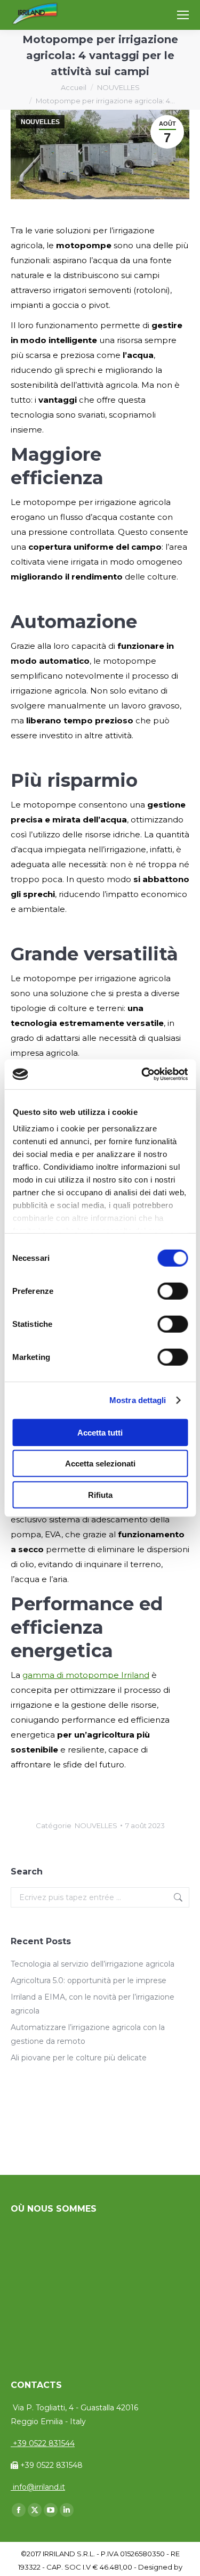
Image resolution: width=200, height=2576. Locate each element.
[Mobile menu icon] (183, 15)
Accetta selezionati (100, 1464)
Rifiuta (100, 1494)
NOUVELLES (40, 122)
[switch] (173, 1291)
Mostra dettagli (138, 1400)
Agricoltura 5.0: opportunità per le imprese (89, 1980)
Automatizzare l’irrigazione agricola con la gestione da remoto (88, 2034)
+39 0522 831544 (43, 2443)
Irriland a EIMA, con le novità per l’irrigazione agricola (93, 2004)
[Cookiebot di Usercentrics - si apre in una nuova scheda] (142, 1074)
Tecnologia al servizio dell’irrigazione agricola (93, 1964)
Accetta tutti (100, 1432)
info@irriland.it (38, 2487)
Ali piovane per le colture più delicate (79, 2058)
